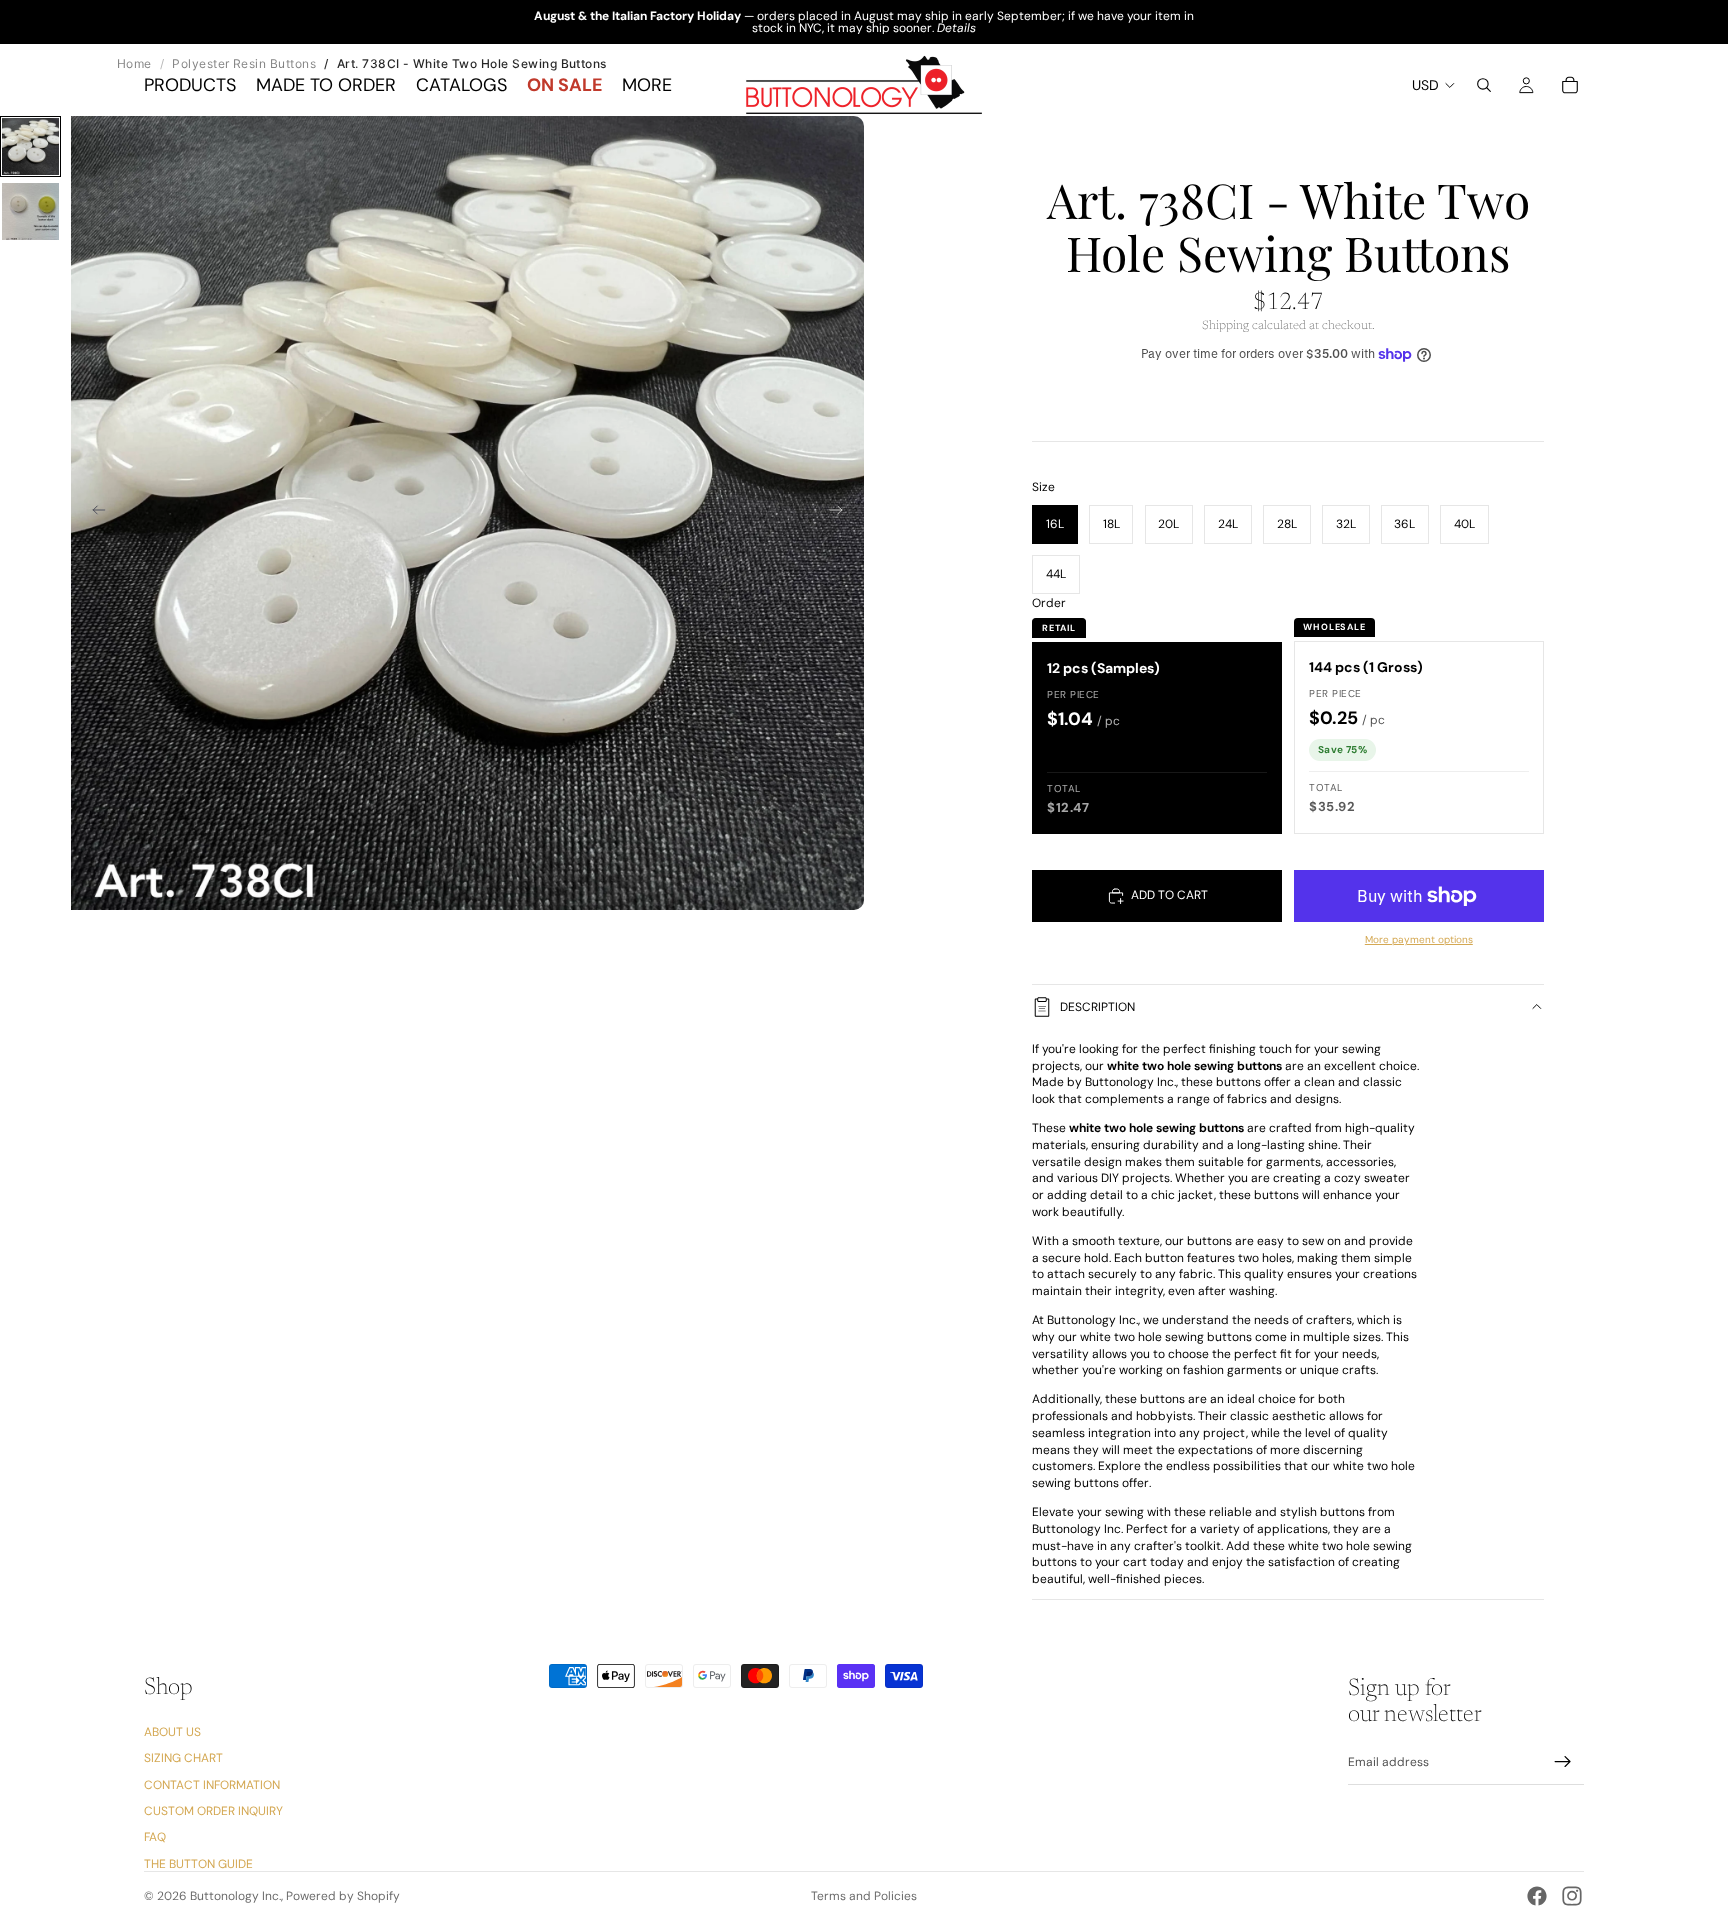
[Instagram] (1572, 1896)
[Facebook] (1537, 1896)
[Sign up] (1563, 1762)
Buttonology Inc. (235, 1896)
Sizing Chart (183, 1758)
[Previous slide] (93, 513)
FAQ (155, 1837)
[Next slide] (842, 513)
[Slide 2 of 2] (30, 211)
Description (1097, 1007)
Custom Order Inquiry (213, 1811)
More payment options (1419, 939)
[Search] (1484, 85)
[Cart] (1570, 85)
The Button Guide (198, 1864)
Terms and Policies (864, 1896)
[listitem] (647, 85)
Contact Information (212, 1785)
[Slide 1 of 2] (30, 146)
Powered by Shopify (343, 1896)
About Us (172, 1732)
